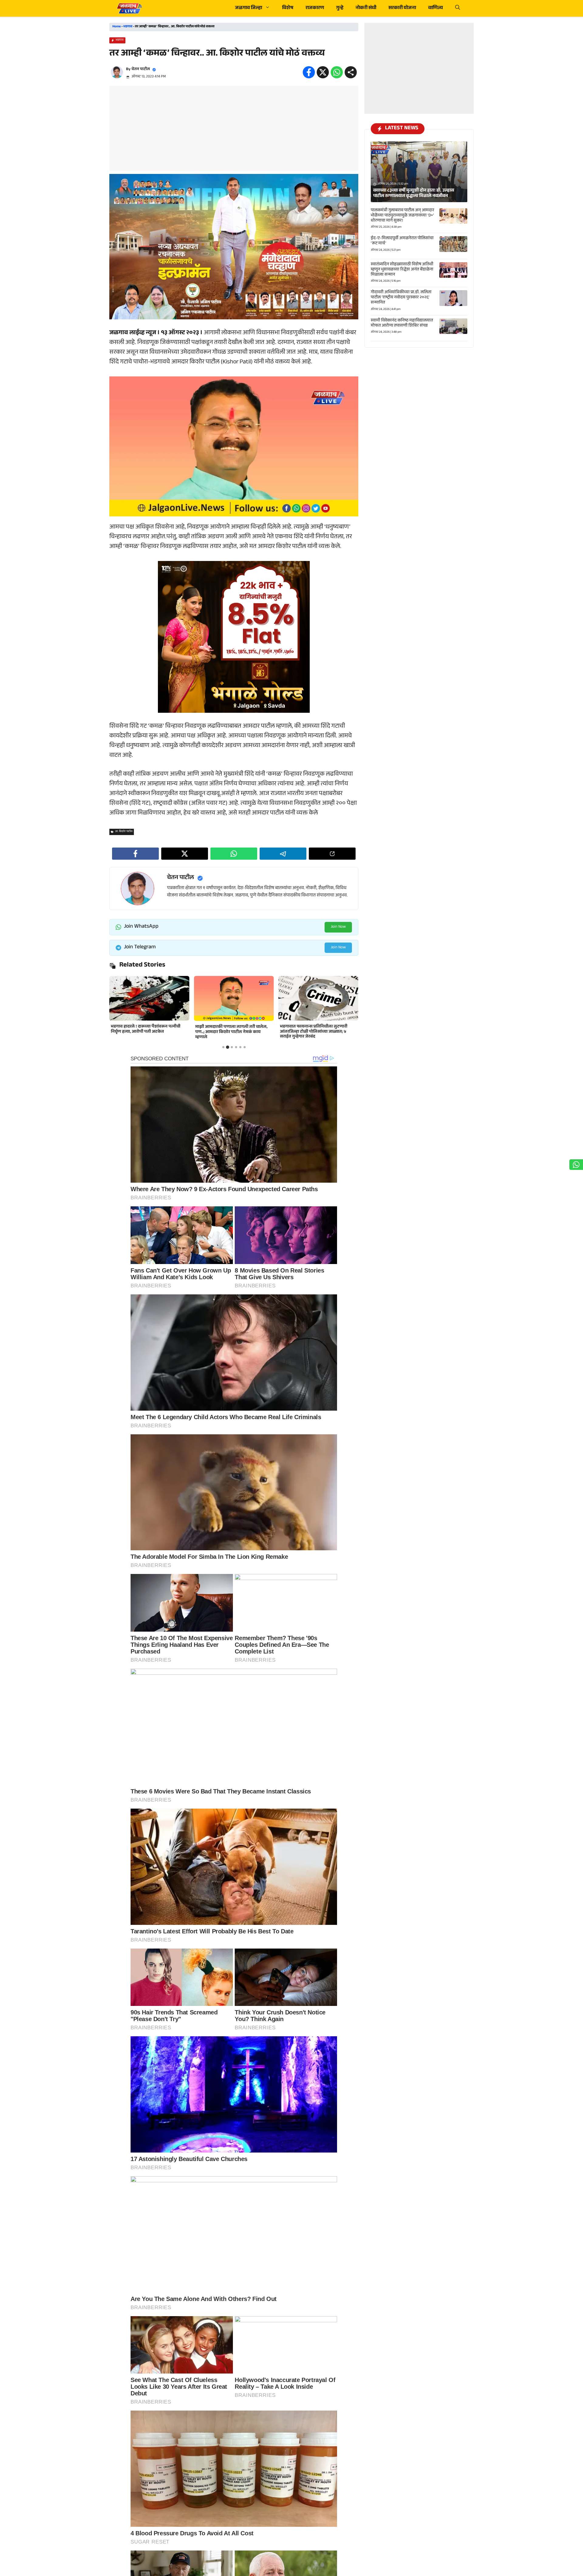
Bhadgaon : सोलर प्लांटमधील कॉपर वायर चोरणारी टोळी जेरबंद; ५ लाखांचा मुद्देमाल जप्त (317, 1030)
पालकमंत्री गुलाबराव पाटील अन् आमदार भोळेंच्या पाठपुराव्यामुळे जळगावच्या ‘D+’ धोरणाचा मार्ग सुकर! (402, 216)
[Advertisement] (234, 128)
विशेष (288, 8)
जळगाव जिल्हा (249, 8)
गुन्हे (340, 8)
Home (117, 27)
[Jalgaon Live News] (129, 8)
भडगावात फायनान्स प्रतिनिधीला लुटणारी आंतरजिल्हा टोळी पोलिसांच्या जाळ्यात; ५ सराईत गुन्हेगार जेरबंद (229, 1032)
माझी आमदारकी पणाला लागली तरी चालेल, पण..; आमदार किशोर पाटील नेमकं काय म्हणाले (147, 1032)
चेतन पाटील (141, 70)
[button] (458, 8)
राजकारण (315, 8)
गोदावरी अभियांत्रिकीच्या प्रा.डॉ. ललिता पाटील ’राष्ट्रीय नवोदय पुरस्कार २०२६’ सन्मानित (401, 298)
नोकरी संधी (366, 8)
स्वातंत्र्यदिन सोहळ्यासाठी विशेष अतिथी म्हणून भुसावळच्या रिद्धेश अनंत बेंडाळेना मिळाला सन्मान (402, 270)
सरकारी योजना (402, 8)
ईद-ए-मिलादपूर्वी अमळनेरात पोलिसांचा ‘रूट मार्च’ (402, 241)
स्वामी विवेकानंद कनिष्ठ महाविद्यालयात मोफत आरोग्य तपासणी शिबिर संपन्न (402, 323)
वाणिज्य (436, 8)
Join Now (338, 927)
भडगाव (128, 27)
